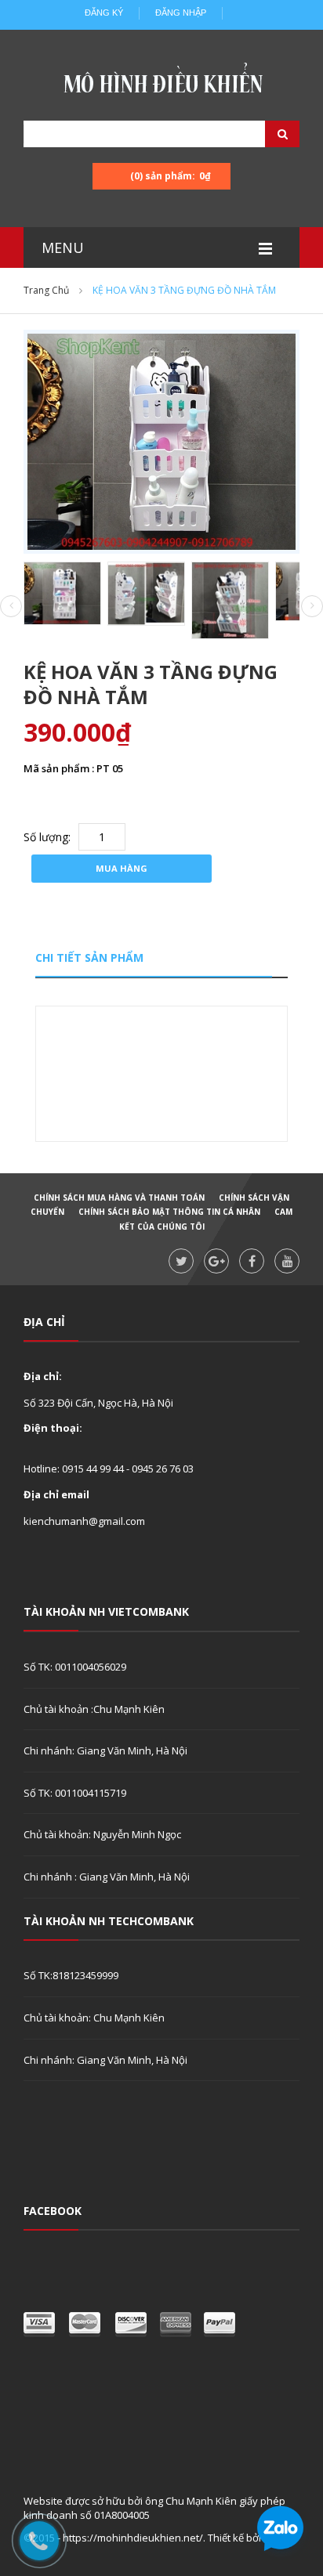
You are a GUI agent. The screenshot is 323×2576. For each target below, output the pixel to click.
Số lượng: (47, 837)
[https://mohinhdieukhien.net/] (161, 82)
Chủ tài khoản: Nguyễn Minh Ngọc (102, 1834)
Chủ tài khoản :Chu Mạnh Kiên (94, 1709)
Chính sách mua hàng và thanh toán (119, 1198)
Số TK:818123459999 (71, 1975)
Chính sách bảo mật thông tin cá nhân (169, 1212)
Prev (11, 607)
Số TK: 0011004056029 (75, 1667)
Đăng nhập (181, 13)
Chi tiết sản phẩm (89, 957)
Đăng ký (104, 13)
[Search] (263, 134)
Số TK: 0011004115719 (75, 1793)
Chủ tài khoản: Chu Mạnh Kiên (94, 2018)
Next (312, 606)
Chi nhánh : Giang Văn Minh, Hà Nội (107, 1877)
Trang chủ (46, 290)
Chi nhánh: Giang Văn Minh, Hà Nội (105, 1750)
